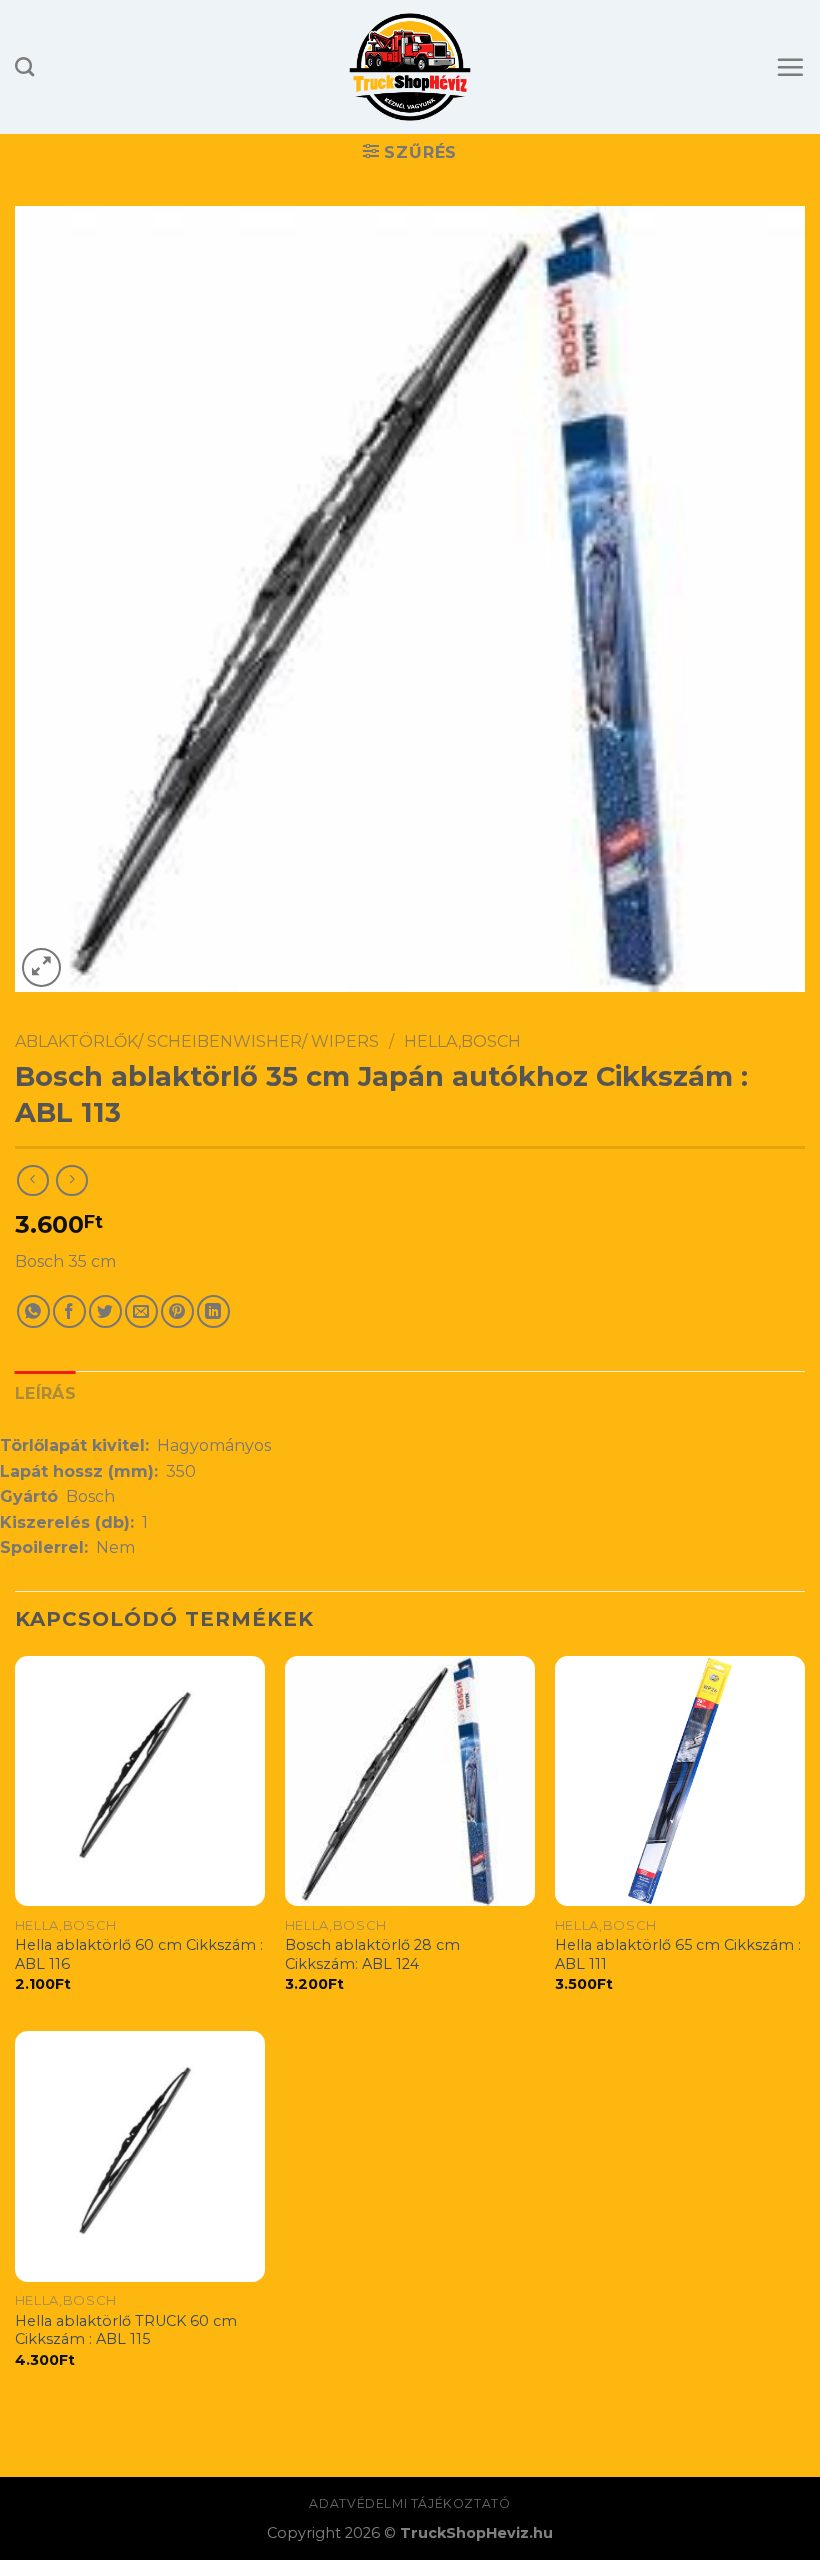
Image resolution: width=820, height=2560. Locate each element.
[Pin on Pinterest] (177, 1311)
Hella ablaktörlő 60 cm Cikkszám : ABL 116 (139, 1954)
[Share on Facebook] (69, 1311)
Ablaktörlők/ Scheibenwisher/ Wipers (197, 1041)
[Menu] (790, 67)
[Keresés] (24, 66)
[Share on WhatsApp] (33, 1311)
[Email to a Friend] (141, 1311)
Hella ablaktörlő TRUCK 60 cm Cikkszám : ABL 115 (126, 2330)
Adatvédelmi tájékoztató (409, 2503)
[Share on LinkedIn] (213, 1311)
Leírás (45, 1393)
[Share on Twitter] (105, 1311)
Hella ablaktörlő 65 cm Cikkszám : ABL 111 (678, 1954)
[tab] (45, 1394)
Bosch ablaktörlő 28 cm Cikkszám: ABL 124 (372, 1954)
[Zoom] (41, 967)
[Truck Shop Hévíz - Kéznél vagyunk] (410, 67)
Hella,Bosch (462, 1041)
